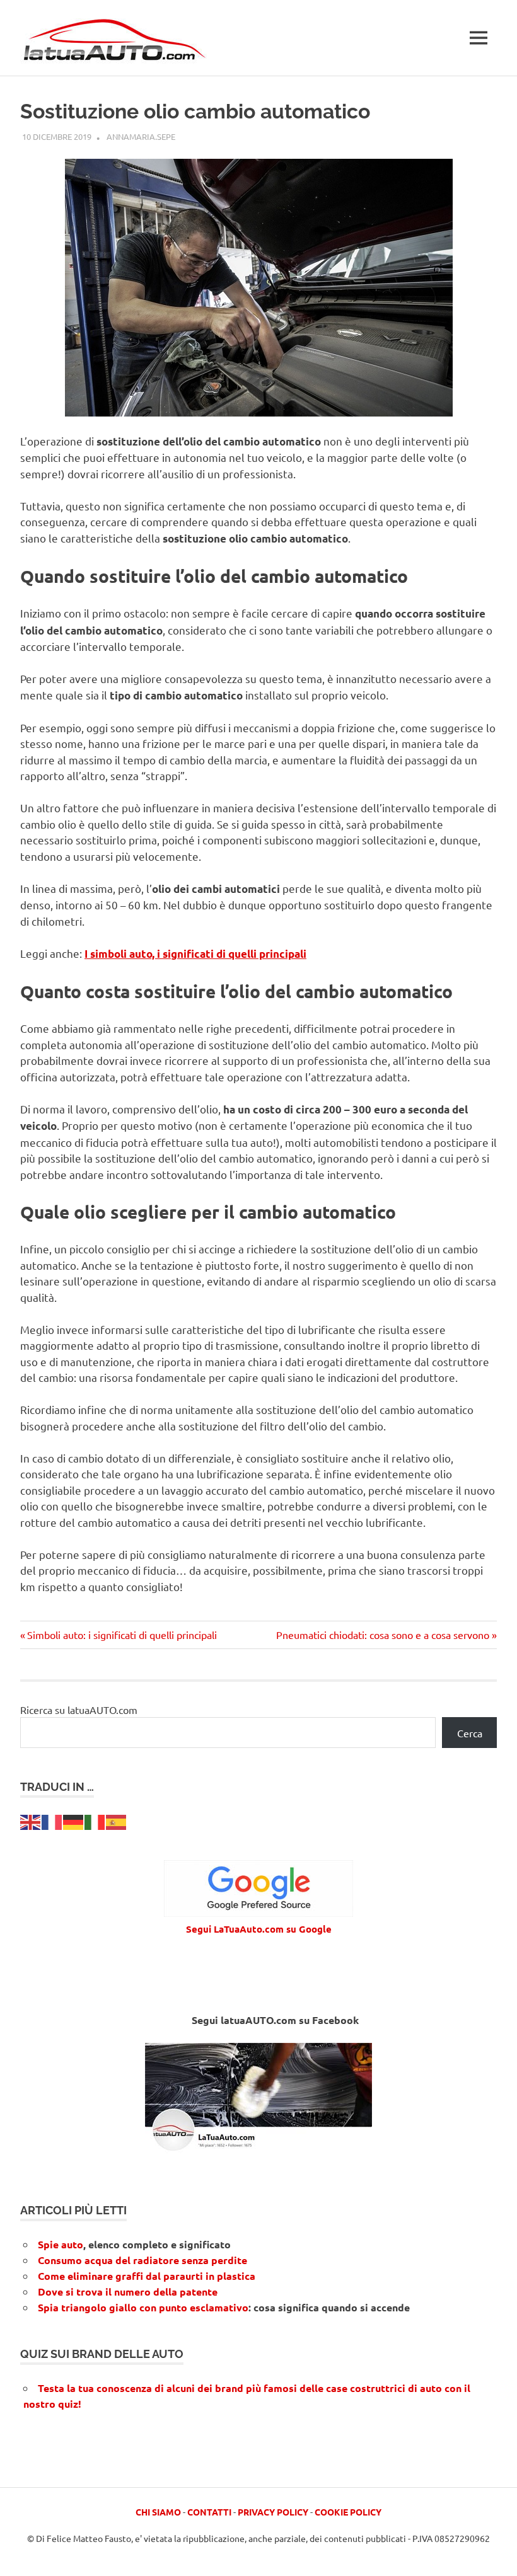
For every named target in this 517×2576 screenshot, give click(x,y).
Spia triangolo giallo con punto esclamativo (143, 2307)
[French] (52, 1820)
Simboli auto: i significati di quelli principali (122, 1635)
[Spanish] (117, 1820)
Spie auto (61, 2244)
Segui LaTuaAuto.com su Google (259, 1929)
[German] (74, 1820)
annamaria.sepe (141, 136)
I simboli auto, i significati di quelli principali (195, 954)
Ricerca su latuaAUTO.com (79, 1710)
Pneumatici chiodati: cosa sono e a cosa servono (383, 1635)
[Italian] (95, 1820)
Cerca (470, 1733)
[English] (31, 1820)
